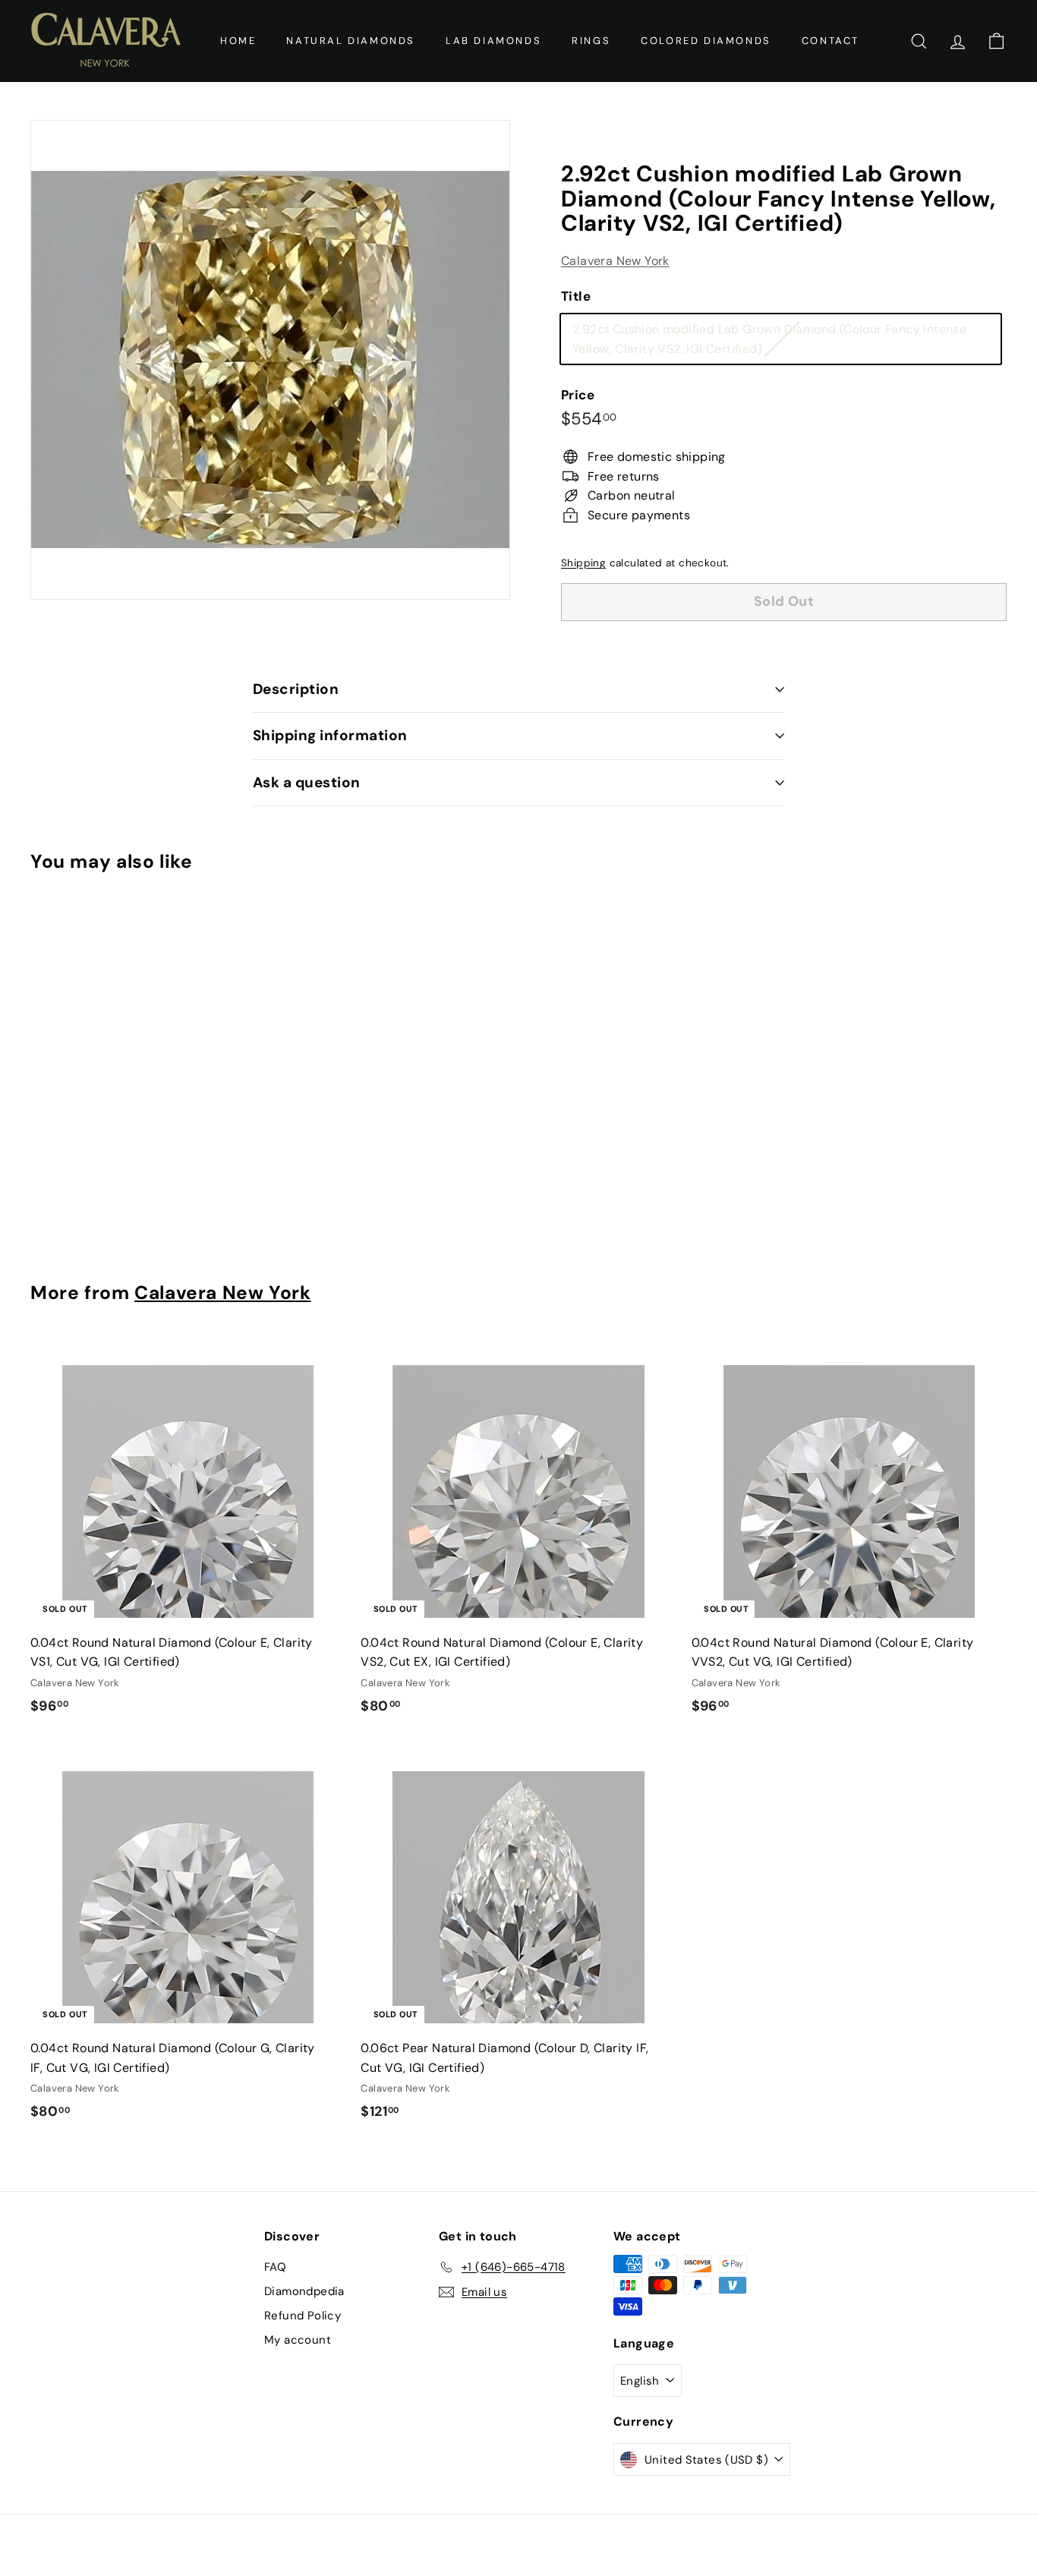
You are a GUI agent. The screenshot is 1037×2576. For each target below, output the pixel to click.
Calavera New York (615, 261)
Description (296, 689)
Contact (831, 41)
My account (298, 2340)
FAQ (275, 2267)
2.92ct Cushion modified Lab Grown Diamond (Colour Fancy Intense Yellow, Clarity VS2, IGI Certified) (769, 342)
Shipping (583, 563)
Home (238, 41)
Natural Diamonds (351, 41)
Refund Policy (303, 2316)
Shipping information (330, 735)
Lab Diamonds (493, 41)
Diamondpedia (304, 2291)
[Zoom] (270, 360)
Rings (591, 41)
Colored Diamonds (706, 41)
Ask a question (307, 782)
